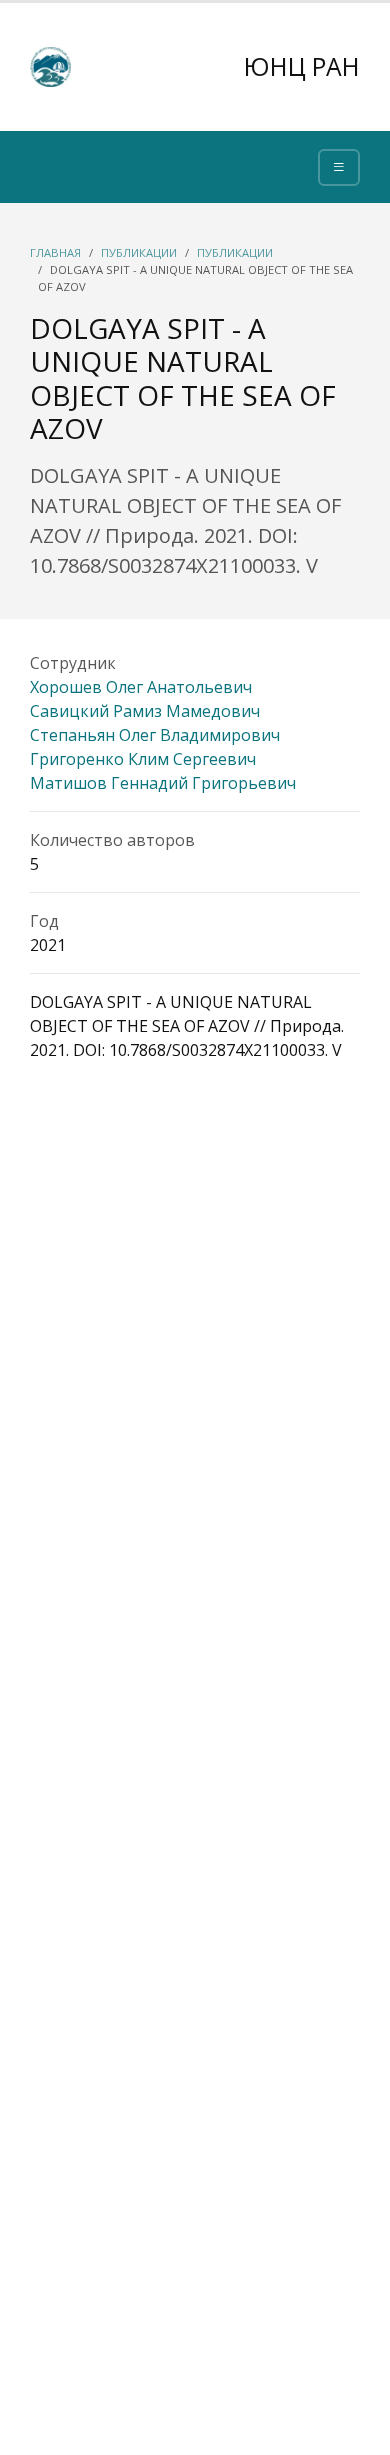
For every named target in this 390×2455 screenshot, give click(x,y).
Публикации (139, 252)
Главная (55, 252)
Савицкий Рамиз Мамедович (145, 711)
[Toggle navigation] (339, 167)
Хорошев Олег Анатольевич (141, 687)
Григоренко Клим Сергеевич (143, 759)
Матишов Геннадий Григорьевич (163, 783)
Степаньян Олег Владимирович (155, 735)
